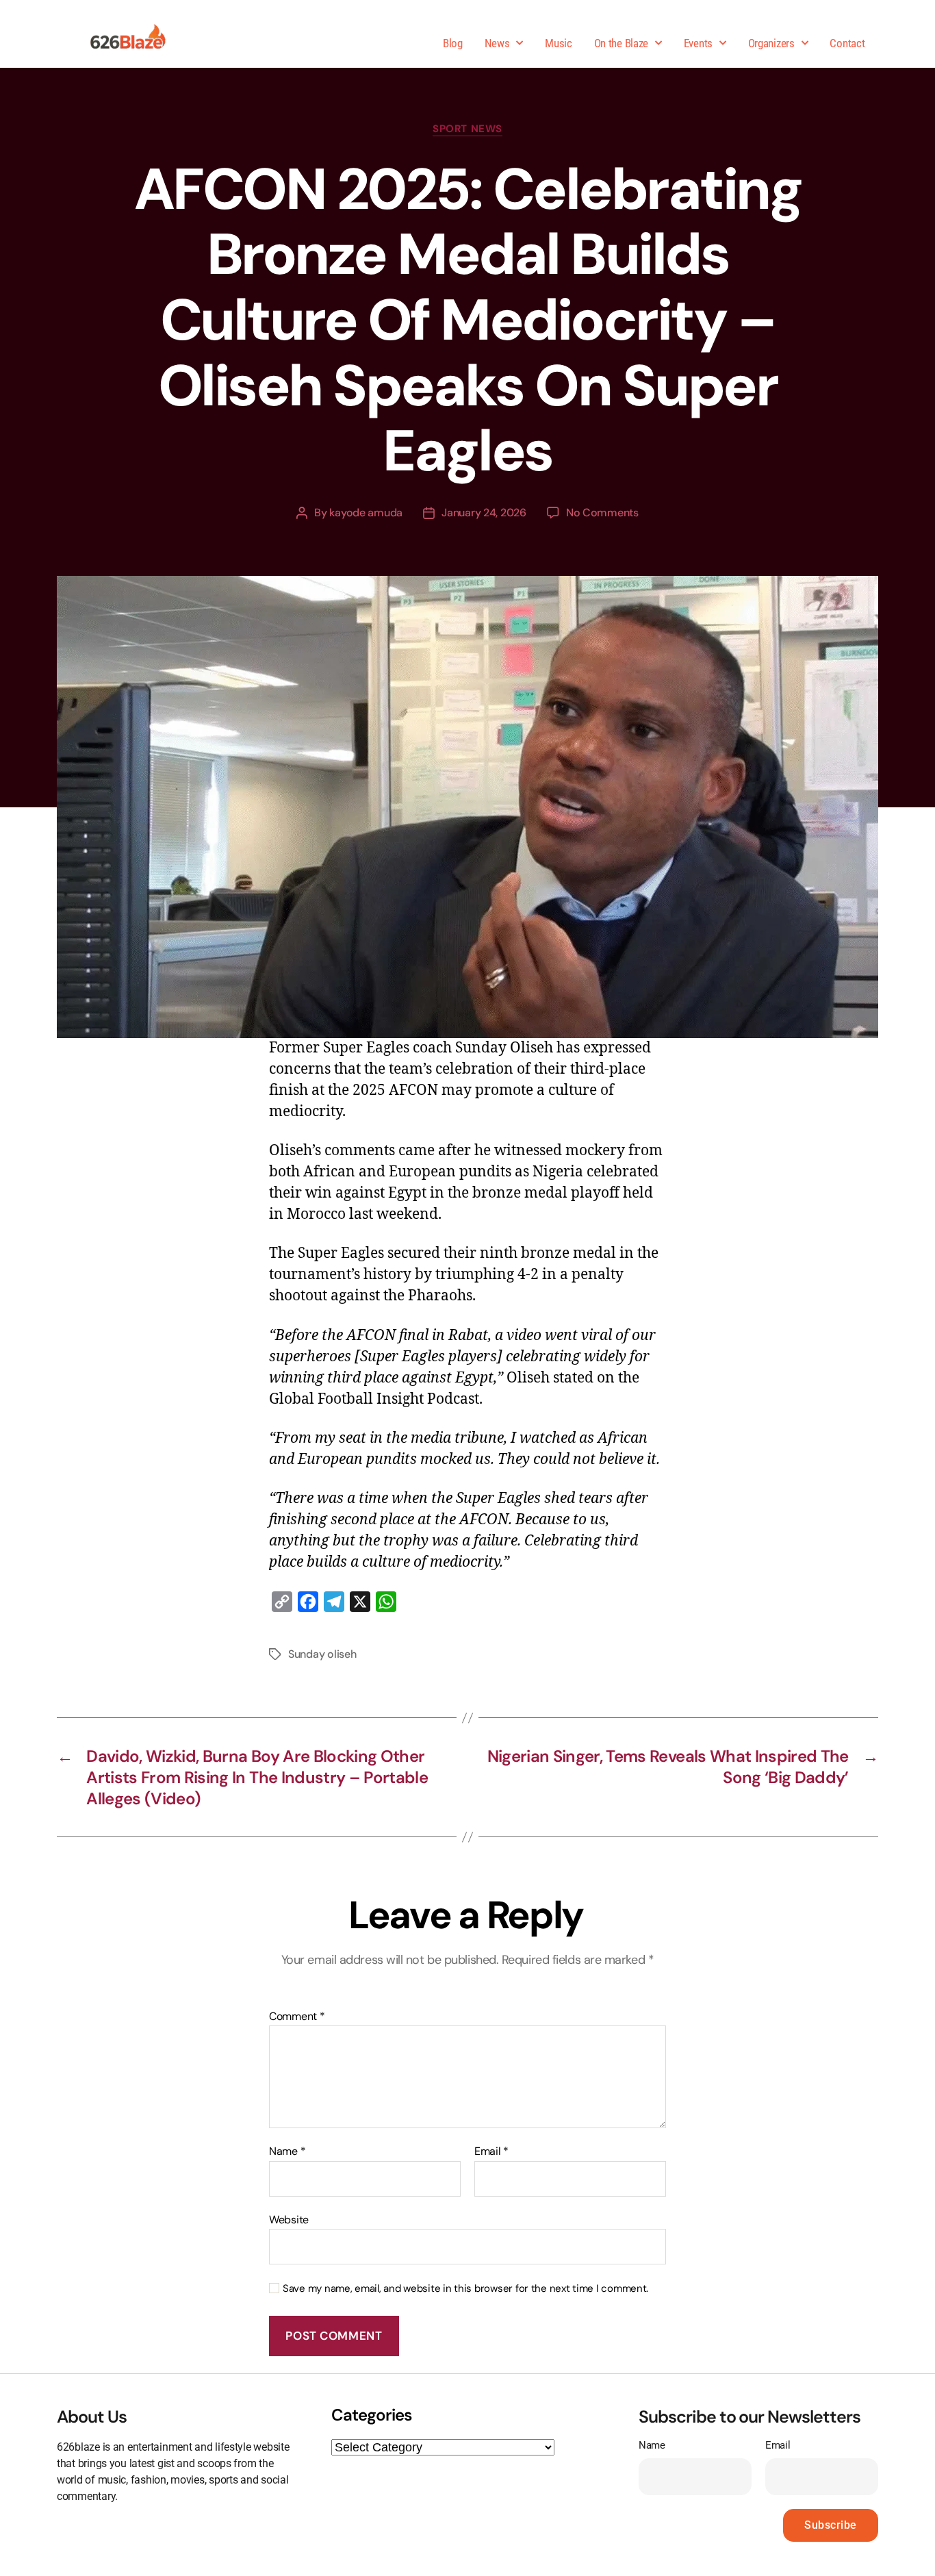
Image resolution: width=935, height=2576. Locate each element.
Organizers (771, 43)
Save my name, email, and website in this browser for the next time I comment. (465, 2289)
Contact (847, 43)
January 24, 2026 (484, 513)
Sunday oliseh (322, 1654)
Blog (453, 43)
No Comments (602, 513)
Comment (297, 2017)
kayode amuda (366, 513)
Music (559, 43)
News (497, 43)
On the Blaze (621, 43)
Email (491, 2151)
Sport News (467, 129)
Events (698, 43)
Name (287, 2151)
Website (289, 2219)
